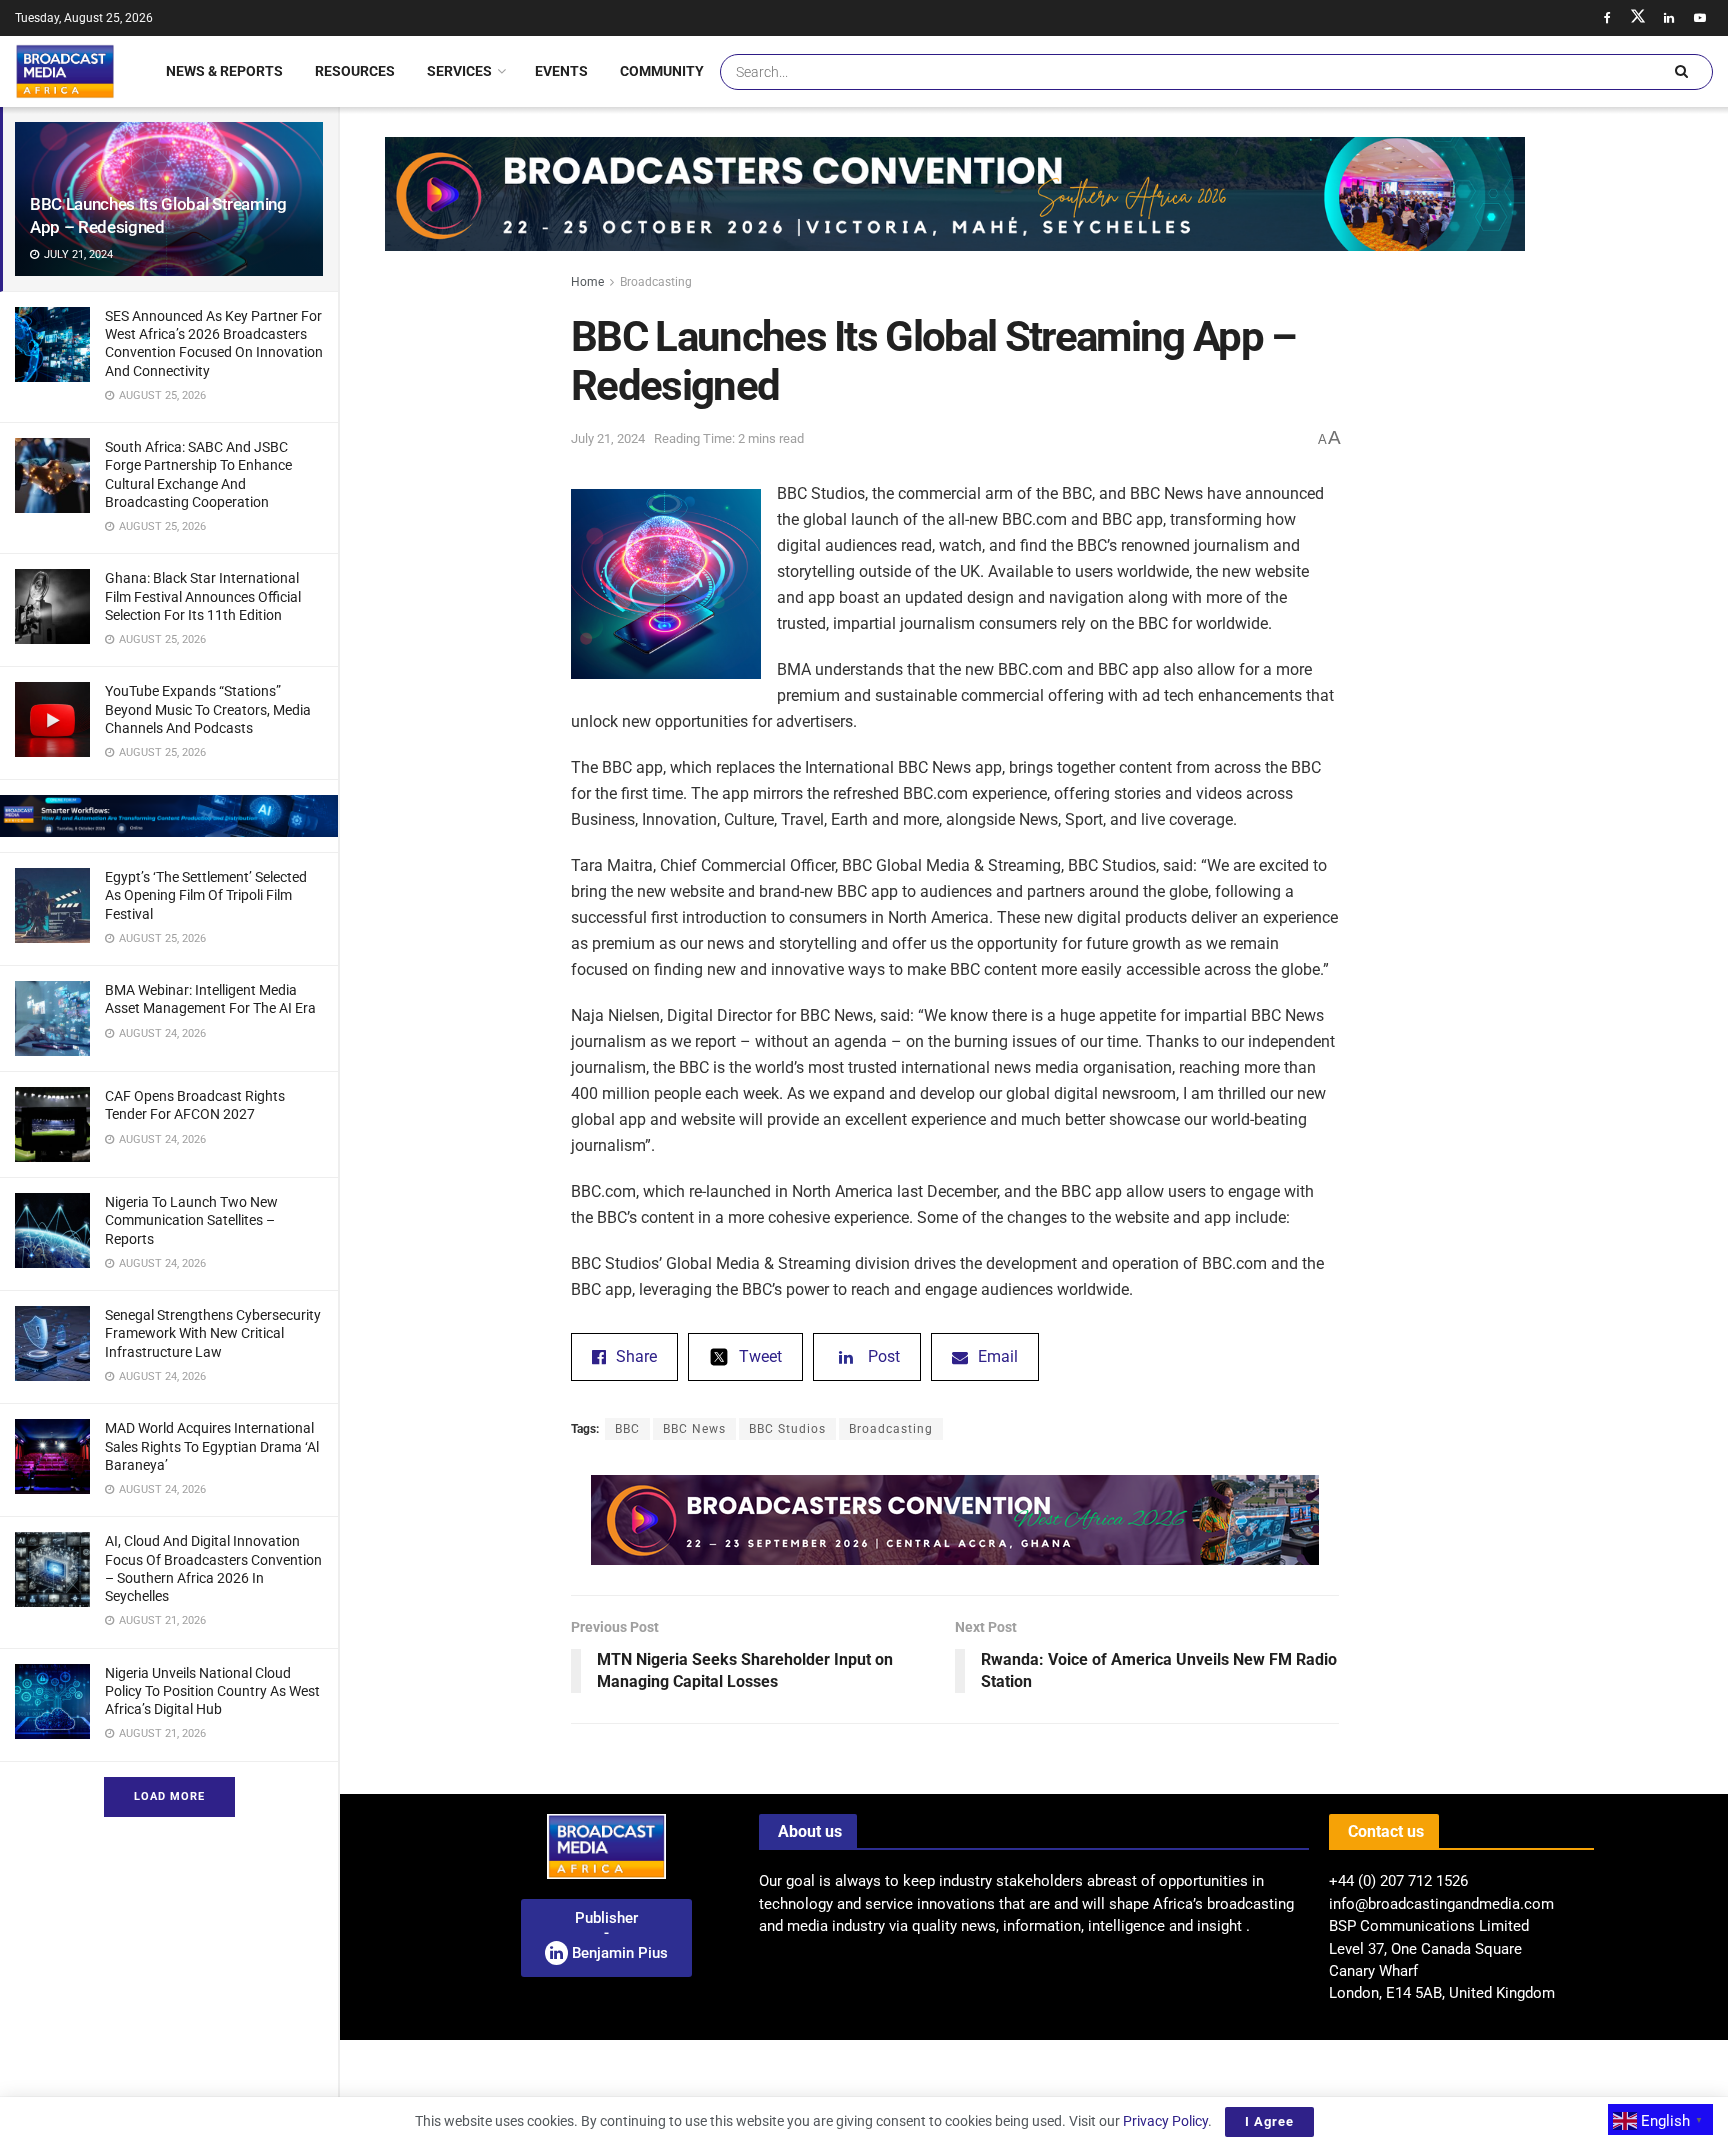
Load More (169, 1796)
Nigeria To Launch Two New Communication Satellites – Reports (191, 1220)
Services (459, 71)
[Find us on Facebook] (1607, 18)
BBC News (694, 1429)
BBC (627, 1429)
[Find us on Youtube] (1700, 18)
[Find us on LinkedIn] (1669, 18)
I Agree (1269, 2121)
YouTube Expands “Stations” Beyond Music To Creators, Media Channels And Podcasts (208, 709)
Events (561, 71)
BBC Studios (787, 1429)
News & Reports (224, 71)
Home (587, 282)
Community (662, 71)
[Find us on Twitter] (1638, 18)
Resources (355, 71)
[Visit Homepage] (65, 71)
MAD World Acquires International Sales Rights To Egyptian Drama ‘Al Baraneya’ (212, 1446)
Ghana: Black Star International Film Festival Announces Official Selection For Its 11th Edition (203, 596)
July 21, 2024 (608, 438)
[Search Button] (1681, 72)
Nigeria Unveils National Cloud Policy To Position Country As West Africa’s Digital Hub (212, 1691)
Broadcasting (656, 282)
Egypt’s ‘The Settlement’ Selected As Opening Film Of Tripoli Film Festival (206, 895)
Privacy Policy (1165, 2121)
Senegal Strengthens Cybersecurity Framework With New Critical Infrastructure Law (213, 1333)
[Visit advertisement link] (169, 816)
